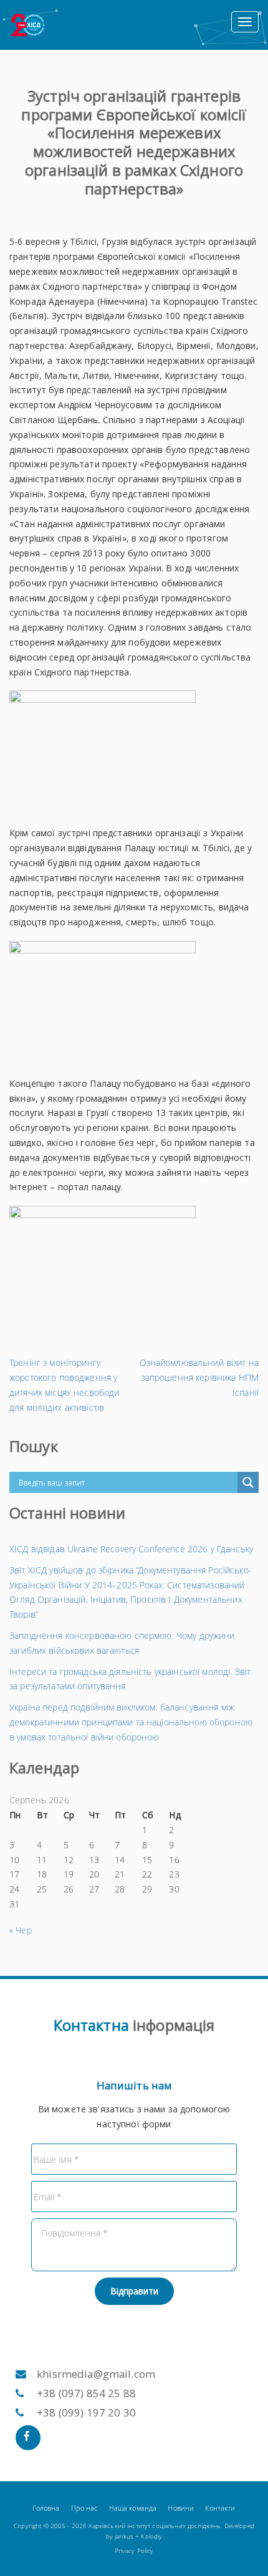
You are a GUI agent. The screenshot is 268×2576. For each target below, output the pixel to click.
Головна (46, 2508)
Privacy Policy (134, 2551)
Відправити (134, 2291)
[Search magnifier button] (248, 1482)
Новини (181, 2508)
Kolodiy (151, 2536)
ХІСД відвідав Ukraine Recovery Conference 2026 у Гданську (131, 1549)
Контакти (220, 2508)
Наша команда (133, 2508)
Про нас (84, 2508)
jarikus (124, 2536)
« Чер (21, 1930)
